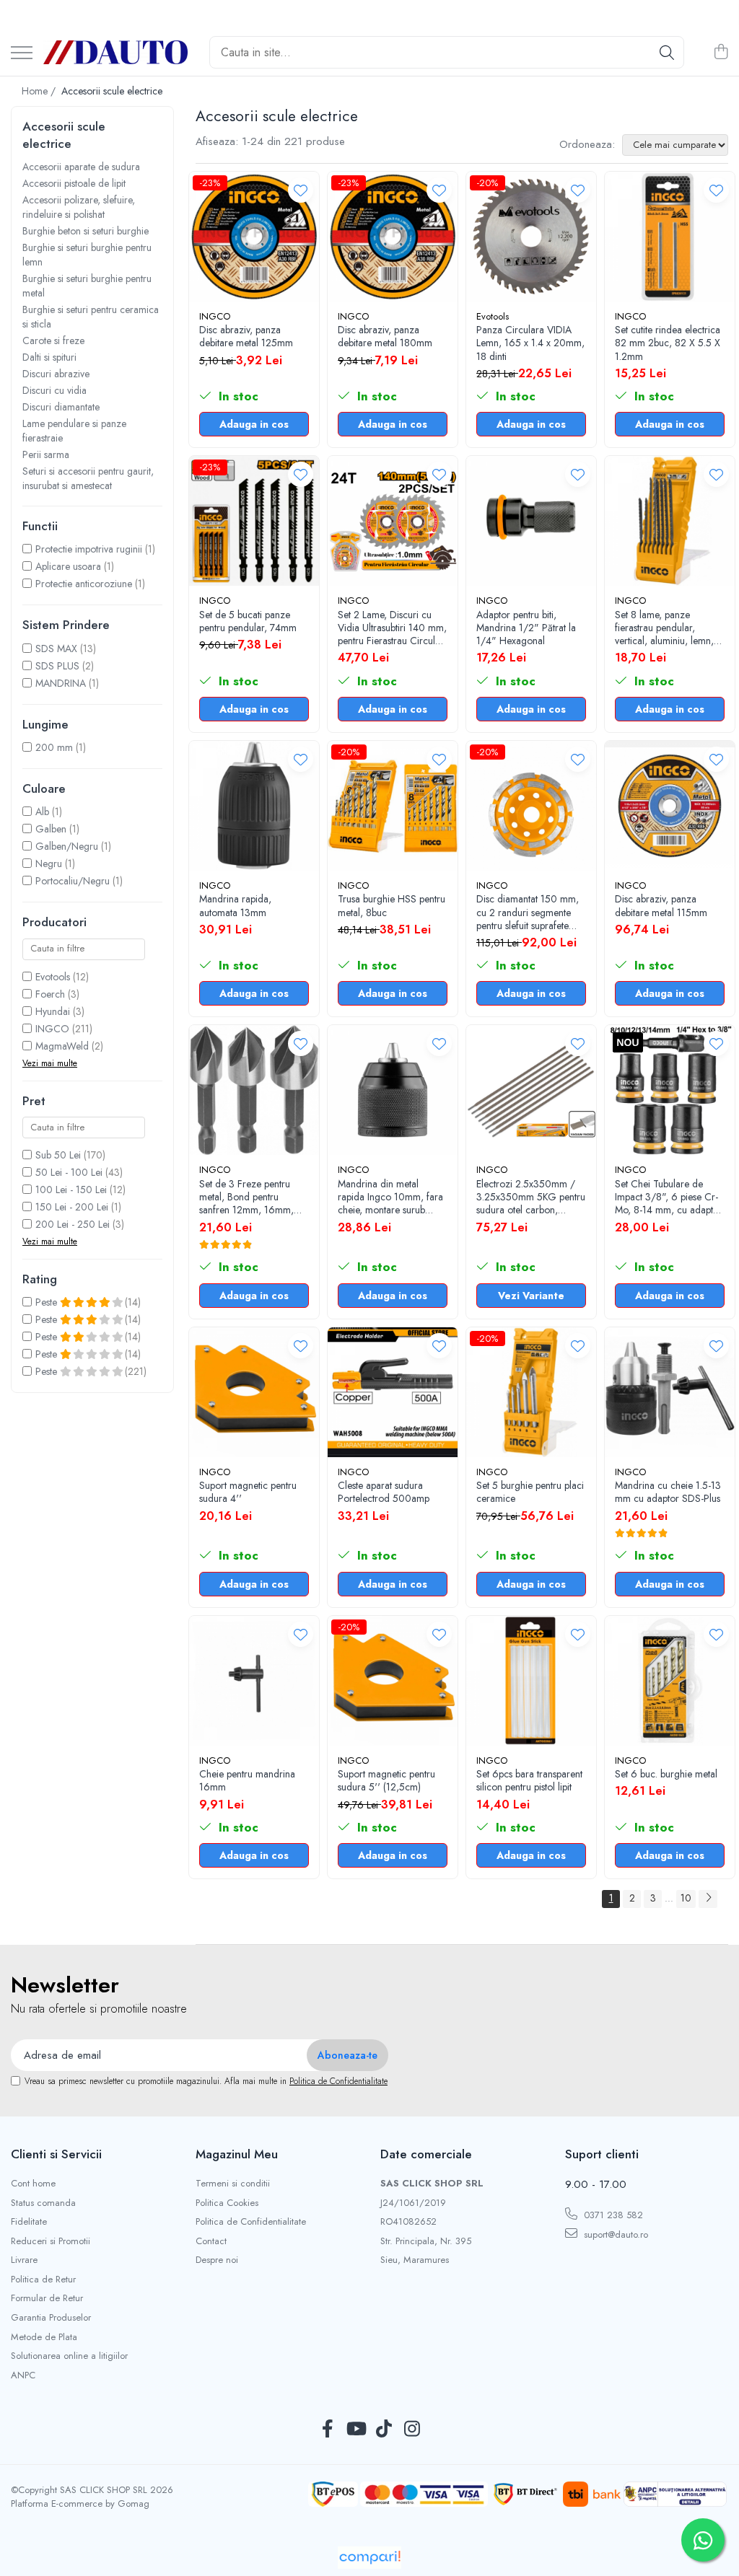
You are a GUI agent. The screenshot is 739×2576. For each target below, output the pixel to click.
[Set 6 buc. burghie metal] (670, 1681)
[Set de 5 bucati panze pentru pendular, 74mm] (254, 521)
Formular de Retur (47, 2298)
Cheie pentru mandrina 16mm (247, 1780)
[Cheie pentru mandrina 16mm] (254, 1681)
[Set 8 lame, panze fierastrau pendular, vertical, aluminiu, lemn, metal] (670, 521)
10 (686, 1898)
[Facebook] (327, 2430)
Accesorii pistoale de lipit (74, 183)
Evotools (53, 977)
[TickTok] (384, 2430)
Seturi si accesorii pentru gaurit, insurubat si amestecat (88, 478)
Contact (211, 2241)
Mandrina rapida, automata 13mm (235, 905)
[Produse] (22, 54)
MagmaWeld (62, 1046)
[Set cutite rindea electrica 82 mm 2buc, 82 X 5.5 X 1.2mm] (670, 237)
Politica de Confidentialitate (338, 2081)
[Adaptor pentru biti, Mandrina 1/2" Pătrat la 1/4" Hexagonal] (531, 521)
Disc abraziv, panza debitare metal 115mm (661, 905)
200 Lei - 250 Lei (73, 1224)
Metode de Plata (44, 2337)
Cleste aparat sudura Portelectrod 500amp (384, 1492)
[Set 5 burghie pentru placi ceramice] (531, 1392)
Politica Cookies (227, 2203)
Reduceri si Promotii (51, 2241)
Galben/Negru (67, 846)
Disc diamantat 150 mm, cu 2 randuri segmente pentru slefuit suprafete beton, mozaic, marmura (528, 912)
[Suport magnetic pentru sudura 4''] (254, 1392)
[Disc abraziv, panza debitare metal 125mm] (254, 237)
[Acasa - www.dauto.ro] (115, 52)
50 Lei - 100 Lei (69, 1172)
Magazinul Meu (237, 2154)
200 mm (54, 747)
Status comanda (43, 2203)
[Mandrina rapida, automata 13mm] (254, 806)
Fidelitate (29, 2222)
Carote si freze (53, 340)
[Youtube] (355, 2430)
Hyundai (53, 1011)
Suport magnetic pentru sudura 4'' (248, 1492)
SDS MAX (56, 649)
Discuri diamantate (61, 407)
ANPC (23, 2375)
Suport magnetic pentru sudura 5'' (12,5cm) (386, 1780)
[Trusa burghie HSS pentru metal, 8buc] (393, 806)
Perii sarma (46, 454)
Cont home (33, 2184)
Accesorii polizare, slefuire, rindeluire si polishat (79, 207)
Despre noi (217, 2260)
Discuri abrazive (56, 374)
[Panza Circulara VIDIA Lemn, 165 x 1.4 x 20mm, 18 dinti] (531, 237)
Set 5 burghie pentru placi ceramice (530, 1492)
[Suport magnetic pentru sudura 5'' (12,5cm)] (393, 1681)
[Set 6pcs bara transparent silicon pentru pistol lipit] (531, 1681)
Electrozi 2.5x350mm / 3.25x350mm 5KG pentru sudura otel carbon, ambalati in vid (531, 1197)
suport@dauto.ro (615, 2234)
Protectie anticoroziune (84, 584)
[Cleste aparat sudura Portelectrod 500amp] (393, 1392)
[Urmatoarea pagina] (708, 1899)
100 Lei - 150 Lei (71, 1190)
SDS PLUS (57, 666)
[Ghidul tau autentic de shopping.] (369, 2558)
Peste (48, 1302)
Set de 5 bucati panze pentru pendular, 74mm (248, 621)
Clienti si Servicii (56, 2154)
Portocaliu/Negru (73, 881)
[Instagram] (412, 2430)
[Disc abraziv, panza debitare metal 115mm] (670, 806)
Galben (51, 829)
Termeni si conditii (233, 2184)
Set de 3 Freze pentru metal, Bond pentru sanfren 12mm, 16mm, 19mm (246, 1197)
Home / (40, 91)
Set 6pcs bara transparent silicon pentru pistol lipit (529, 1780)
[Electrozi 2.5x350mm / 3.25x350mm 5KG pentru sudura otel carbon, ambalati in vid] (531, 1090)
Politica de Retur (43, 2280)
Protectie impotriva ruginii (89, 549)
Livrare (24, 2260)
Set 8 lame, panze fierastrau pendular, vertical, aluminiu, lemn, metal (664, 628)
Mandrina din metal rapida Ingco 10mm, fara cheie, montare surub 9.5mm (390, 1197)
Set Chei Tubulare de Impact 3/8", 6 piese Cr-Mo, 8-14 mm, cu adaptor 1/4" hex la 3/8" (669, 1197)
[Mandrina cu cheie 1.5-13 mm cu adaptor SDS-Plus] (670, 1392)
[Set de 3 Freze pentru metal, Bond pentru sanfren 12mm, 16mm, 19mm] (254, 1090)
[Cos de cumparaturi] (721, 53)
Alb (42, 812)
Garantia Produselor (51, 2318)
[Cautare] (667, 52)
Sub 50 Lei (58, 1155)
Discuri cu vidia (54, 390)
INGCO (52, 1029)
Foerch (50, 994)
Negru (49, 863)
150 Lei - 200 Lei (72, 1207)
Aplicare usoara (68, 566)
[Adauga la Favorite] (301, 190)
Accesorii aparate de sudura (81, 167)
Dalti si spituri (49, 357)
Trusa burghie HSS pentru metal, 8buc (392, 905)
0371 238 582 (612, 2215)
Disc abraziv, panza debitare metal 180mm (385, 336)
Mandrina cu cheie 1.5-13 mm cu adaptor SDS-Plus (668, 1492)
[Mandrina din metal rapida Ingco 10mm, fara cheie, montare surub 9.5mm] (393, 1090)
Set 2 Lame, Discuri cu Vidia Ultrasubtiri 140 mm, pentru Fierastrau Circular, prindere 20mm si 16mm (392, 628)
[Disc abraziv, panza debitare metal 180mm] (393, 237)
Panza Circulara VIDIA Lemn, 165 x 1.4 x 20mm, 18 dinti (530, 343)
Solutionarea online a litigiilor (69, 2356)
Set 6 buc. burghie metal (666, 1774)
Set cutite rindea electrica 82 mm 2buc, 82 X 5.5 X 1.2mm (668, 343)
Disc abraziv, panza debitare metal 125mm (246, 336)
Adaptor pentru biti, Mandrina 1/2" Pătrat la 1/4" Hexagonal (526, 628)
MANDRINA (61, 683)
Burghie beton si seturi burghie (86, 231)
